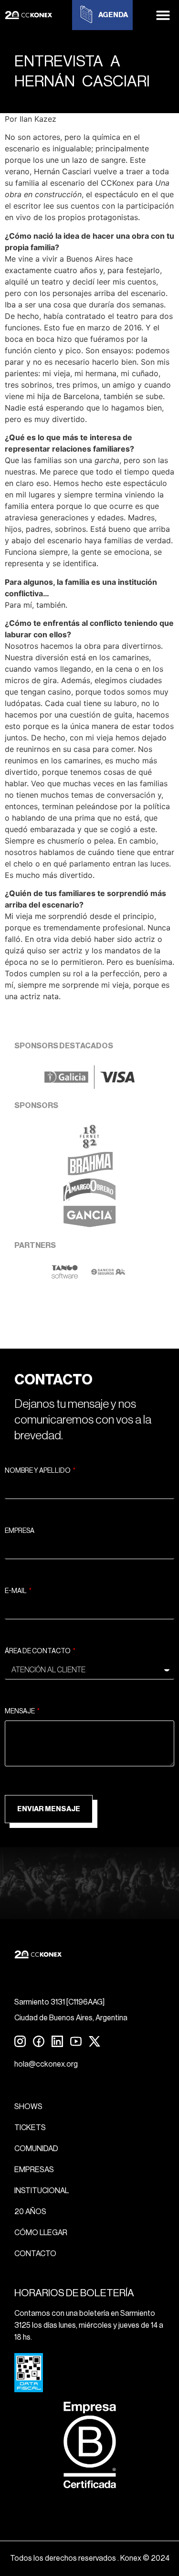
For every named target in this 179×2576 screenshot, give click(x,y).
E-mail (16, 1591)
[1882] (89, 1146)
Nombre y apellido (38, 1471)
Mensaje (20, 1711)
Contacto (35, 2254)
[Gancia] (89, 1226)
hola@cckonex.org (46, 2064)
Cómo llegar (41, 2233)
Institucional (42, 2191)
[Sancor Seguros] (108, 1276)
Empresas (34, 2170)
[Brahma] (90, 1172)
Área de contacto (38, 1651)
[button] (163, 15)
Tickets (30, 2128)
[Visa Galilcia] (89, 1086)
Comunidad (36, 2149)
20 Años (30, 2212)
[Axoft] (65, 1276)
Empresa (20, 1531)
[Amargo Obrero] (89, 1199)
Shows (28, 2107)
